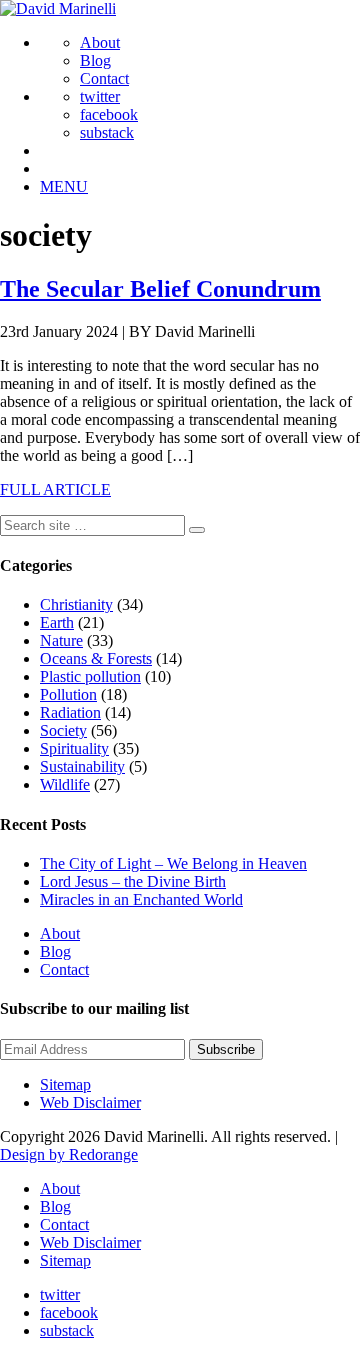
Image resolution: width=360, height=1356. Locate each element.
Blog (95, 60)
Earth (57, 622)
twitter (100, 96)
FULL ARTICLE (55, 489)
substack (107, 132)
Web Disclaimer (90, 1102)
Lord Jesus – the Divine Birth (133, 881)
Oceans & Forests (96, 658)
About (100, 42)
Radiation (70, 712)
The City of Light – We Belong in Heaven (173, 863)
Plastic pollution (90, 676)
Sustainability (82, 766)
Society (63, 730)
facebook (109, 114)
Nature (61, 640)
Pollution (68, 694)
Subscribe (226, 1049)
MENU (64, 186)
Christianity (76, 604)
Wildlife (65, 784)
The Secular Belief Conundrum (160, 289)
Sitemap (65, 1084)
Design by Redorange (69, 1154)
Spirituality (74, 748)
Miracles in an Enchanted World (141, 899)
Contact (104, 78)
